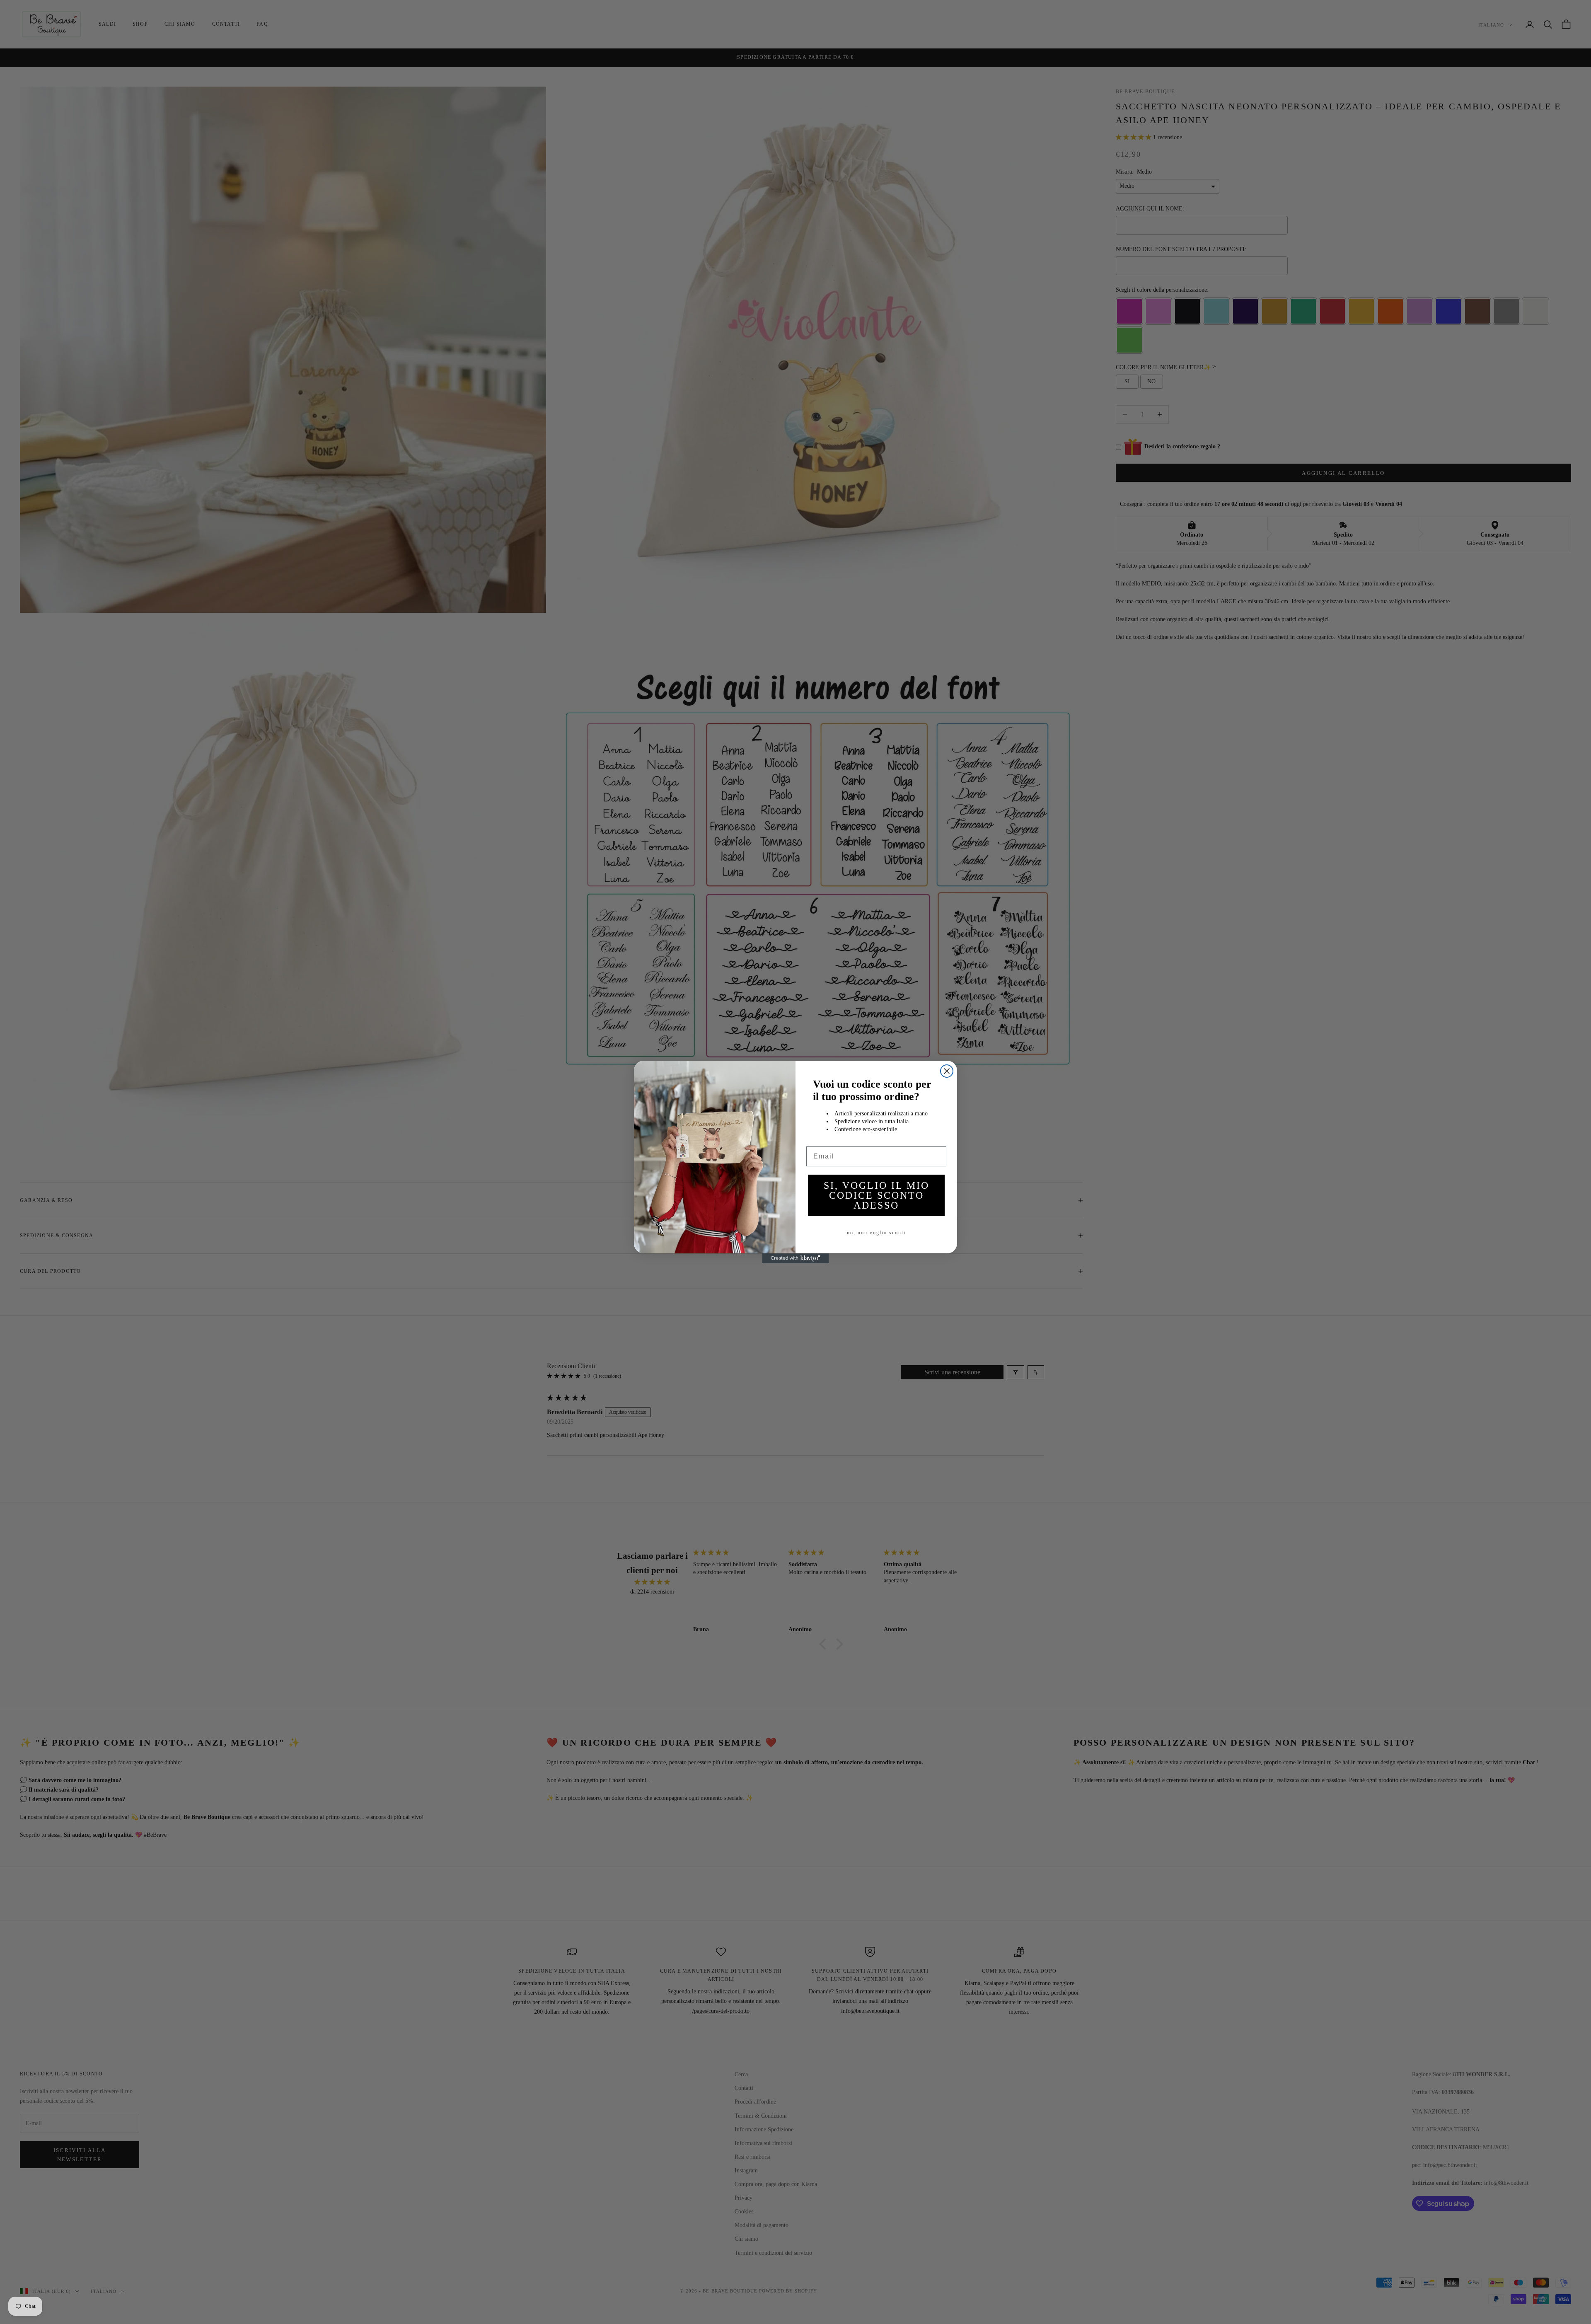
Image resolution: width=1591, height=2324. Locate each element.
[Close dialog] (947, 1071)
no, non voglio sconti (876, 1233)
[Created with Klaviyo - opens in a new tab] (795, 1258)
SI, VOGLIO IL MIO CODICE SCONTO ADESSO (877, 1195)
